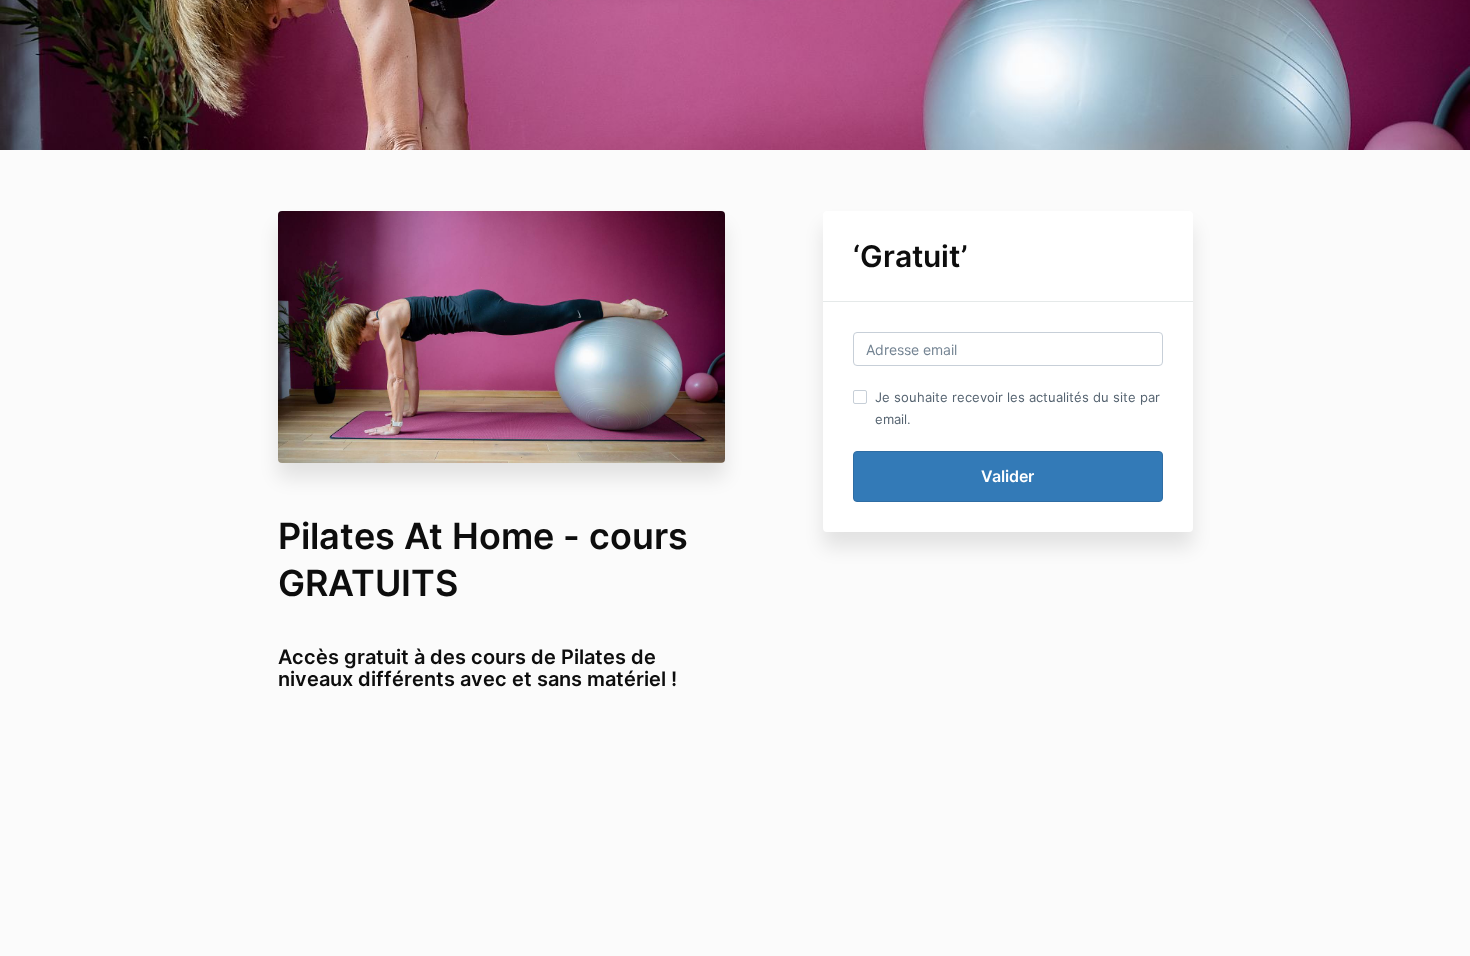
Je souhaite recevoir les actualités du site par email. (1017, 408)
